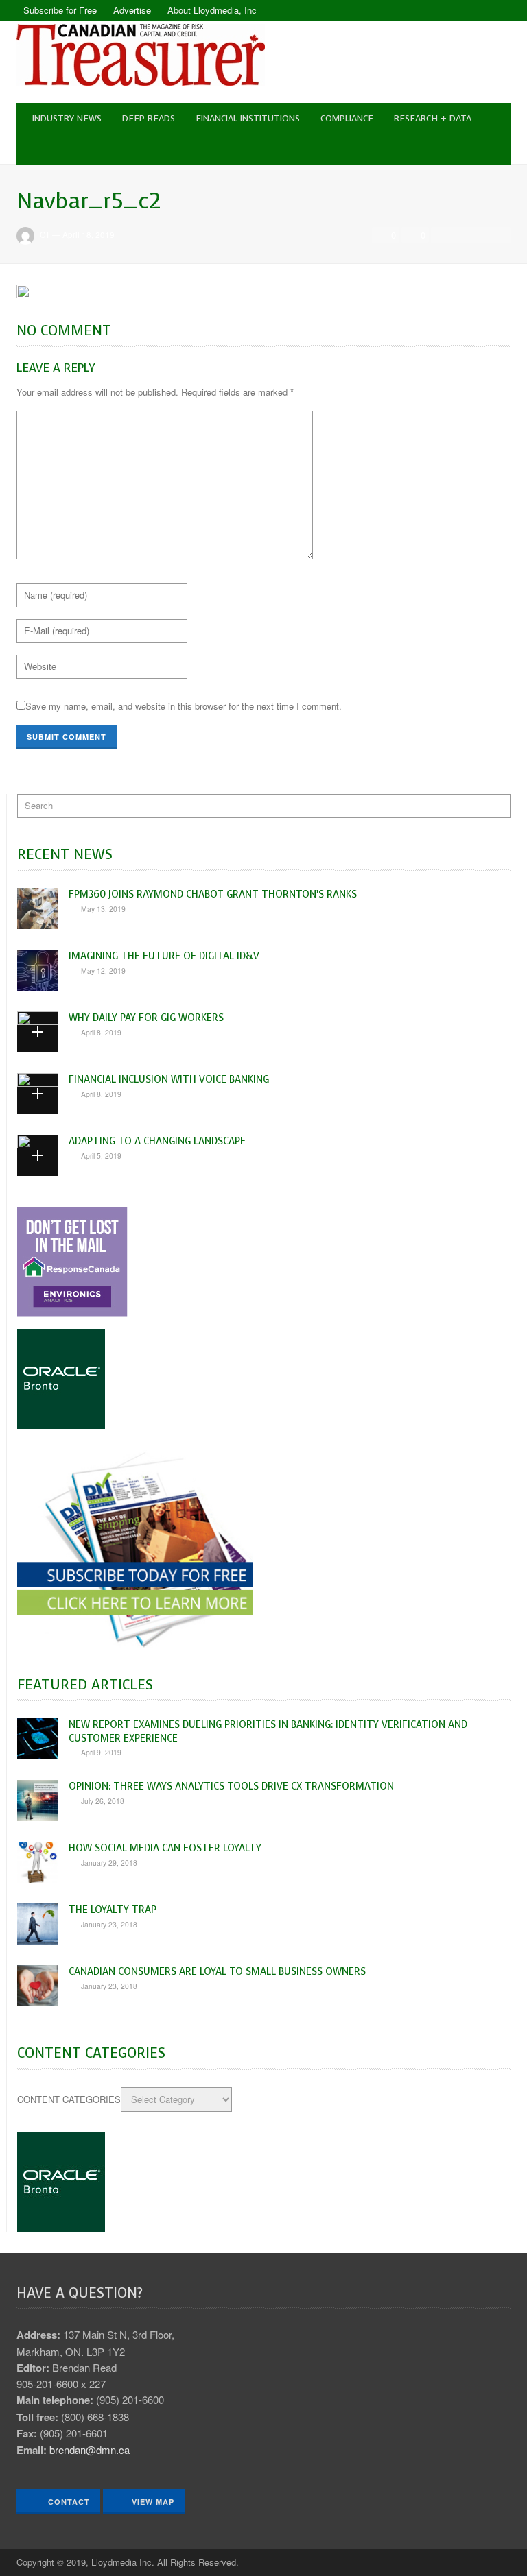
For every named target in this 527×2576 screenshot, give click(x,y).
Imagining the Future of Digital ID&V (164, 956)
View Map (153, 2502)
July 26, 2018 (103, 1801)
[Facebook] (476, 10)
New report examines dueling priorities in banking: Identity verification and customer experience (268, 1731)
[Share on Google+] (480, 235)
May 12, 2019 (103, 971)
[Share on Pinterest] (499, 235)
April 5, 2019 (101, 1156)
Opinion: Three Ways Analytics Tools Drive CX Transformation (231, 1786)
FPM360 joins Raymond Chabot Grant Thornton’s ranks (213, 894)
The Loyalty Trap (113, 1910)
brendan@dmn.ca (90, 2449)
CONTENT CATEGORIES (69, 2099)
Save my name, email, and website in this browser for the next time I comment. (184, 706)
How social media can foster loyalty (165, 1848)
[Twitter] (500, 10)
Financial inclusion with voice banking (169, 1079)
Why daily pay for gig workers (146, 1018)
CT (45, 234)
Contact (68, 2502)
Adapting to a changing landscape (157, 1141)
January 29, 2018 (109, 1863)
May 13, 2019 (103, 909)
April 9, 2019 (101, 1752)
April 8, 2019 (101, 1032)
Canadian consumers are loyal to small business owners (217, 1971)
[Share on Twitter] (461, 235)
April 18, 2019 (89, 234)
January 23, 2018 (109, 1924)
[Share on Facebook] (443, 235)
